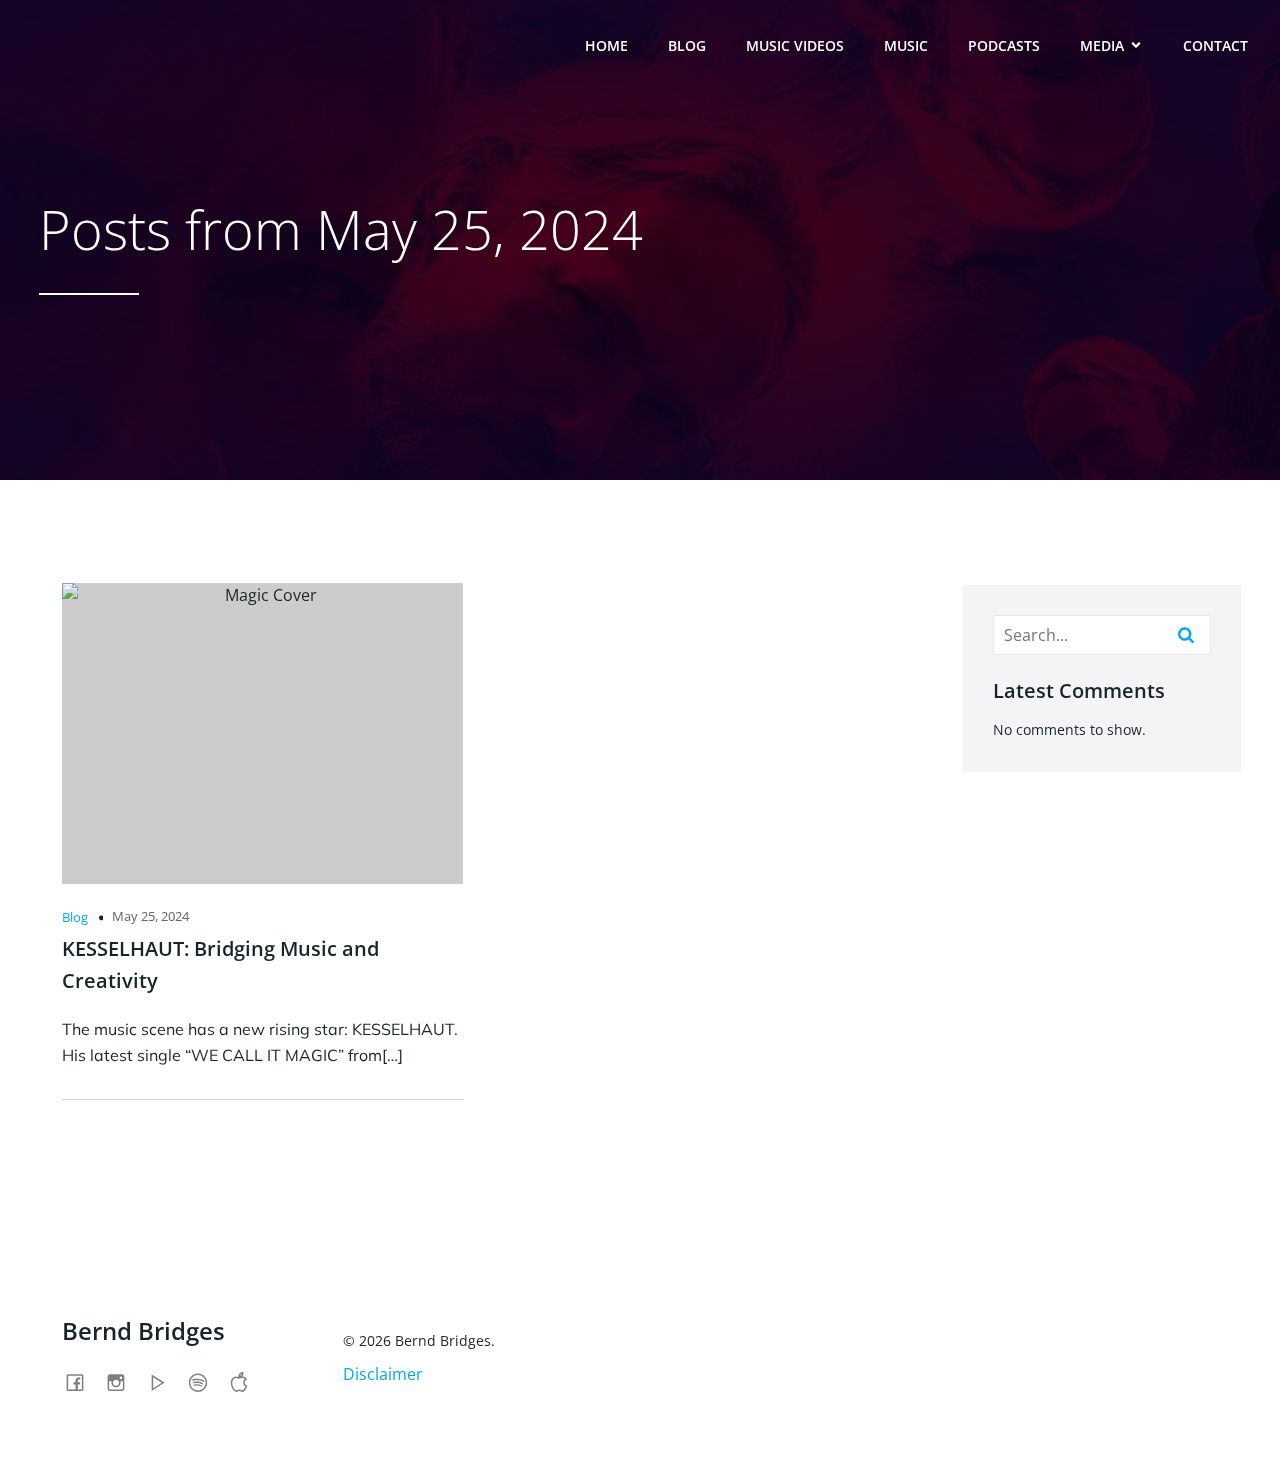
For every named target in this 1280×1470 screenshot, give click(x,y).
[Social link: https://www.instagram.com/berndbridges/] (123, 1382)
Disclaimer (383, 1374)
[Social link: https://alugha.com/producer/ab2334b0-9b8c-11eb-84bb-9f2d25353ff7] (164, 1382)
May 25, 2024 (150, 916)
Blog (687, 45)
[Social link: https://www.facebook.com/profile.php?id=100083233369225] (82, 1382)
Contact (1215, 45)
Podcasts (1004, 45)
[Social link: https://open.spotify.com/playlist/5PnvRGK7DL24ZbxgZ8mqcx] (205, 1382)
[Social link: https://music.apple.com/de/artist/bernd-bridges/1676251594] (246, 1382)
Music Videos (795, 45)
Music (906, 45)
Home (606, 45)
